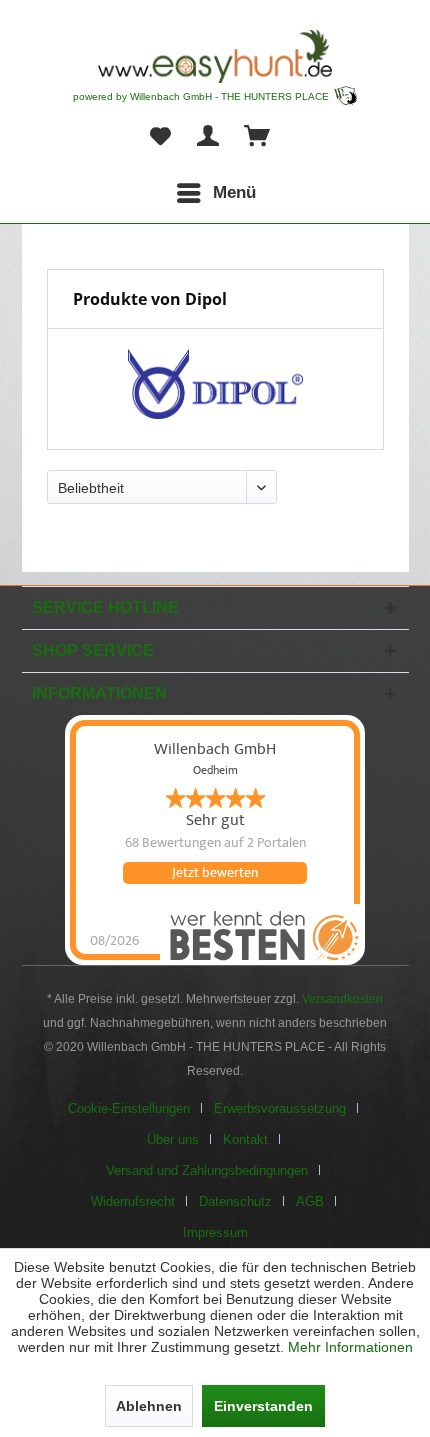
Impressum (215, 1232)
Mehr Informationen (350, 1347)
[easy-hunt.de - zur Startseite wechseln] (215, 56)
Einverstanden (263, 1406)
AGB (310, 1201)
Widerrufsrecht (133, 1201)
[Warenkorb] (258, 137)
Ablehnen (149, 1406)
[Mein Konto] (209, 137)
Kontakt (245, 1139)
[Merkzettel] (160, 137)
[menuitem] (215, 193)
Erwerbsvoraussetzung (280, 1108)
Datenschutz (235, 1201)
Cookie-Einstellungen (129, 1108)
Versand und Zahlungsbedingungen (207, 1170)
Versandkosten (342, 999)
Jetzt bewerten (215, 873)
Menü (234, 192)
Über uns (173, 1139)
